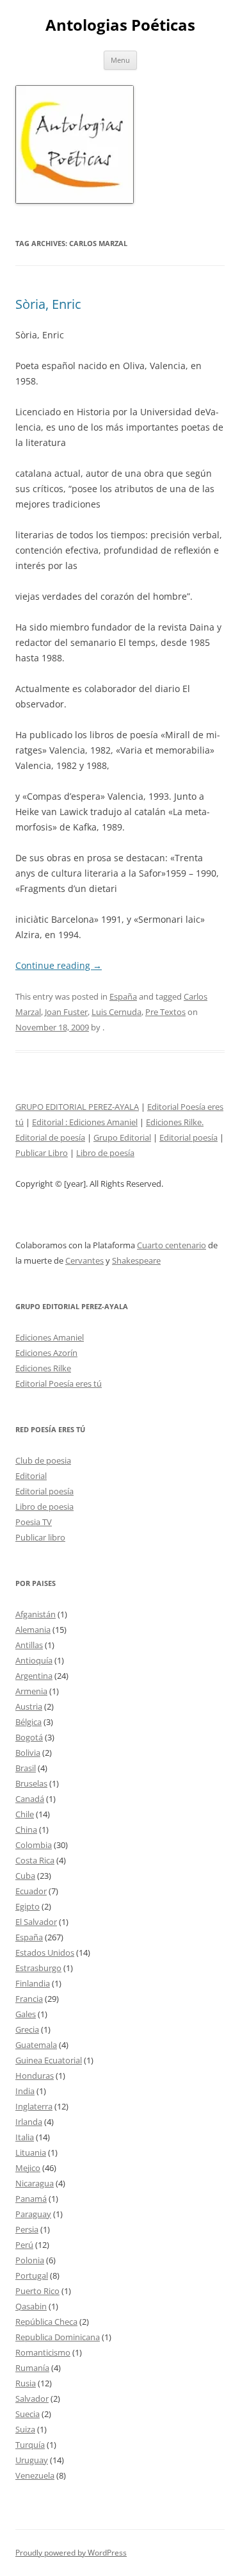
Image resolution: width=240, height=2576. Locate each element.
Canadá (30, 1799)
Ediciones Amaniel (103, 1122)
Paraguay (33, 2214)
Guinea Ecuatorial (49, 2060)
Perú (24, 2245)
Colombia (34, 1845)
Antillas (29, 1645)
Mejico (28, 2168)
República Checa (46, 2322)
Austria (29, 1706)
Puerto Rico (37, 2291)
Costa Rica (35, 1860)
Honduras (35, 2076)
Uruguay (32, 2460)
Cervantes (84, 1260)
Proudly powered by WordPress (71, 2553)
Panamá (31, 2199)
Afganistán (36, 1614)
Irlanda (29, 2122)
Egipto (28, 1906)
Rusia (26, 2383)
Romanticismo (43, 2352)
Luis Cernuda (116, 1012)
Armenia (31, 1691)
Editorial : (51, 1122)
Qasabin (31, 2306)
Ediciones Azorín (46, 1353)
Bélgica (28, 1722)
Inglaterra (34, 2106)
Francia (29, 1999)
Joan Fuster (66, 1012)
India (25, 2091)
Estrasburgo (38, 1968)
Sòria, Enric (48, 304)
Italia (25, 2137)
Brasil (26, 1768)
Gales (26, 2014)
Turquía (30, 2445)
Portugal (32, 2275)
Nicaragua (35, 2183)
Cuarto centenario (172, 1245)
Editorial (31, 1476)
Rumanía (32, 2368)
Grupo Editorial (122, 1137)
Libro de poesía (105, 1153)
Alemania (33, 1630)
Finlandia (33, 1983)
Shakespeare (136, 1260)
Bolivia (28, 1753)
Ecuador (31, 1891)
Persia (27, 2229)
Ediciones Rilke (43, 1368)
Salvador (32, 2398)
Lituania (31, 2152)
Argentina (34, 1676)
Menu (120, 60)
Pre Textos (165, 1012)
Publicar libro (40, 1537)
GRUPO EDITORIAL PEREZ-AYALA (77, 1107)
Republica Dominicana (58, 2337)
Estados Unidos (45, 1953)
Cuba (25, 1876)
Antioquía (34, 1660)
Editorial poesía (188, 1137)
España (123, 996)
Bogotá (29, 1737)
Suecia (28, 2414)
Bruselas (31, 1783)
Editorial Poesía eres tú (59, 1383)
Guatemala (36, 2045)
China (26, 1829)
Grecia (27, 2029)
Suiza (25, 2429)
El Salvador (36, 1922)
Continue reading (59, 965)
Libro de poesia (44, 1507)
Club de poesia (43, 1460)
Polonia (30, 2260)
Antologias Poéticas (120, 25)
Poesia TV (34, 1522)
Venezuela (35, 2475)
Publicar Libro (42, 1153)
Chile (25, 1814)
